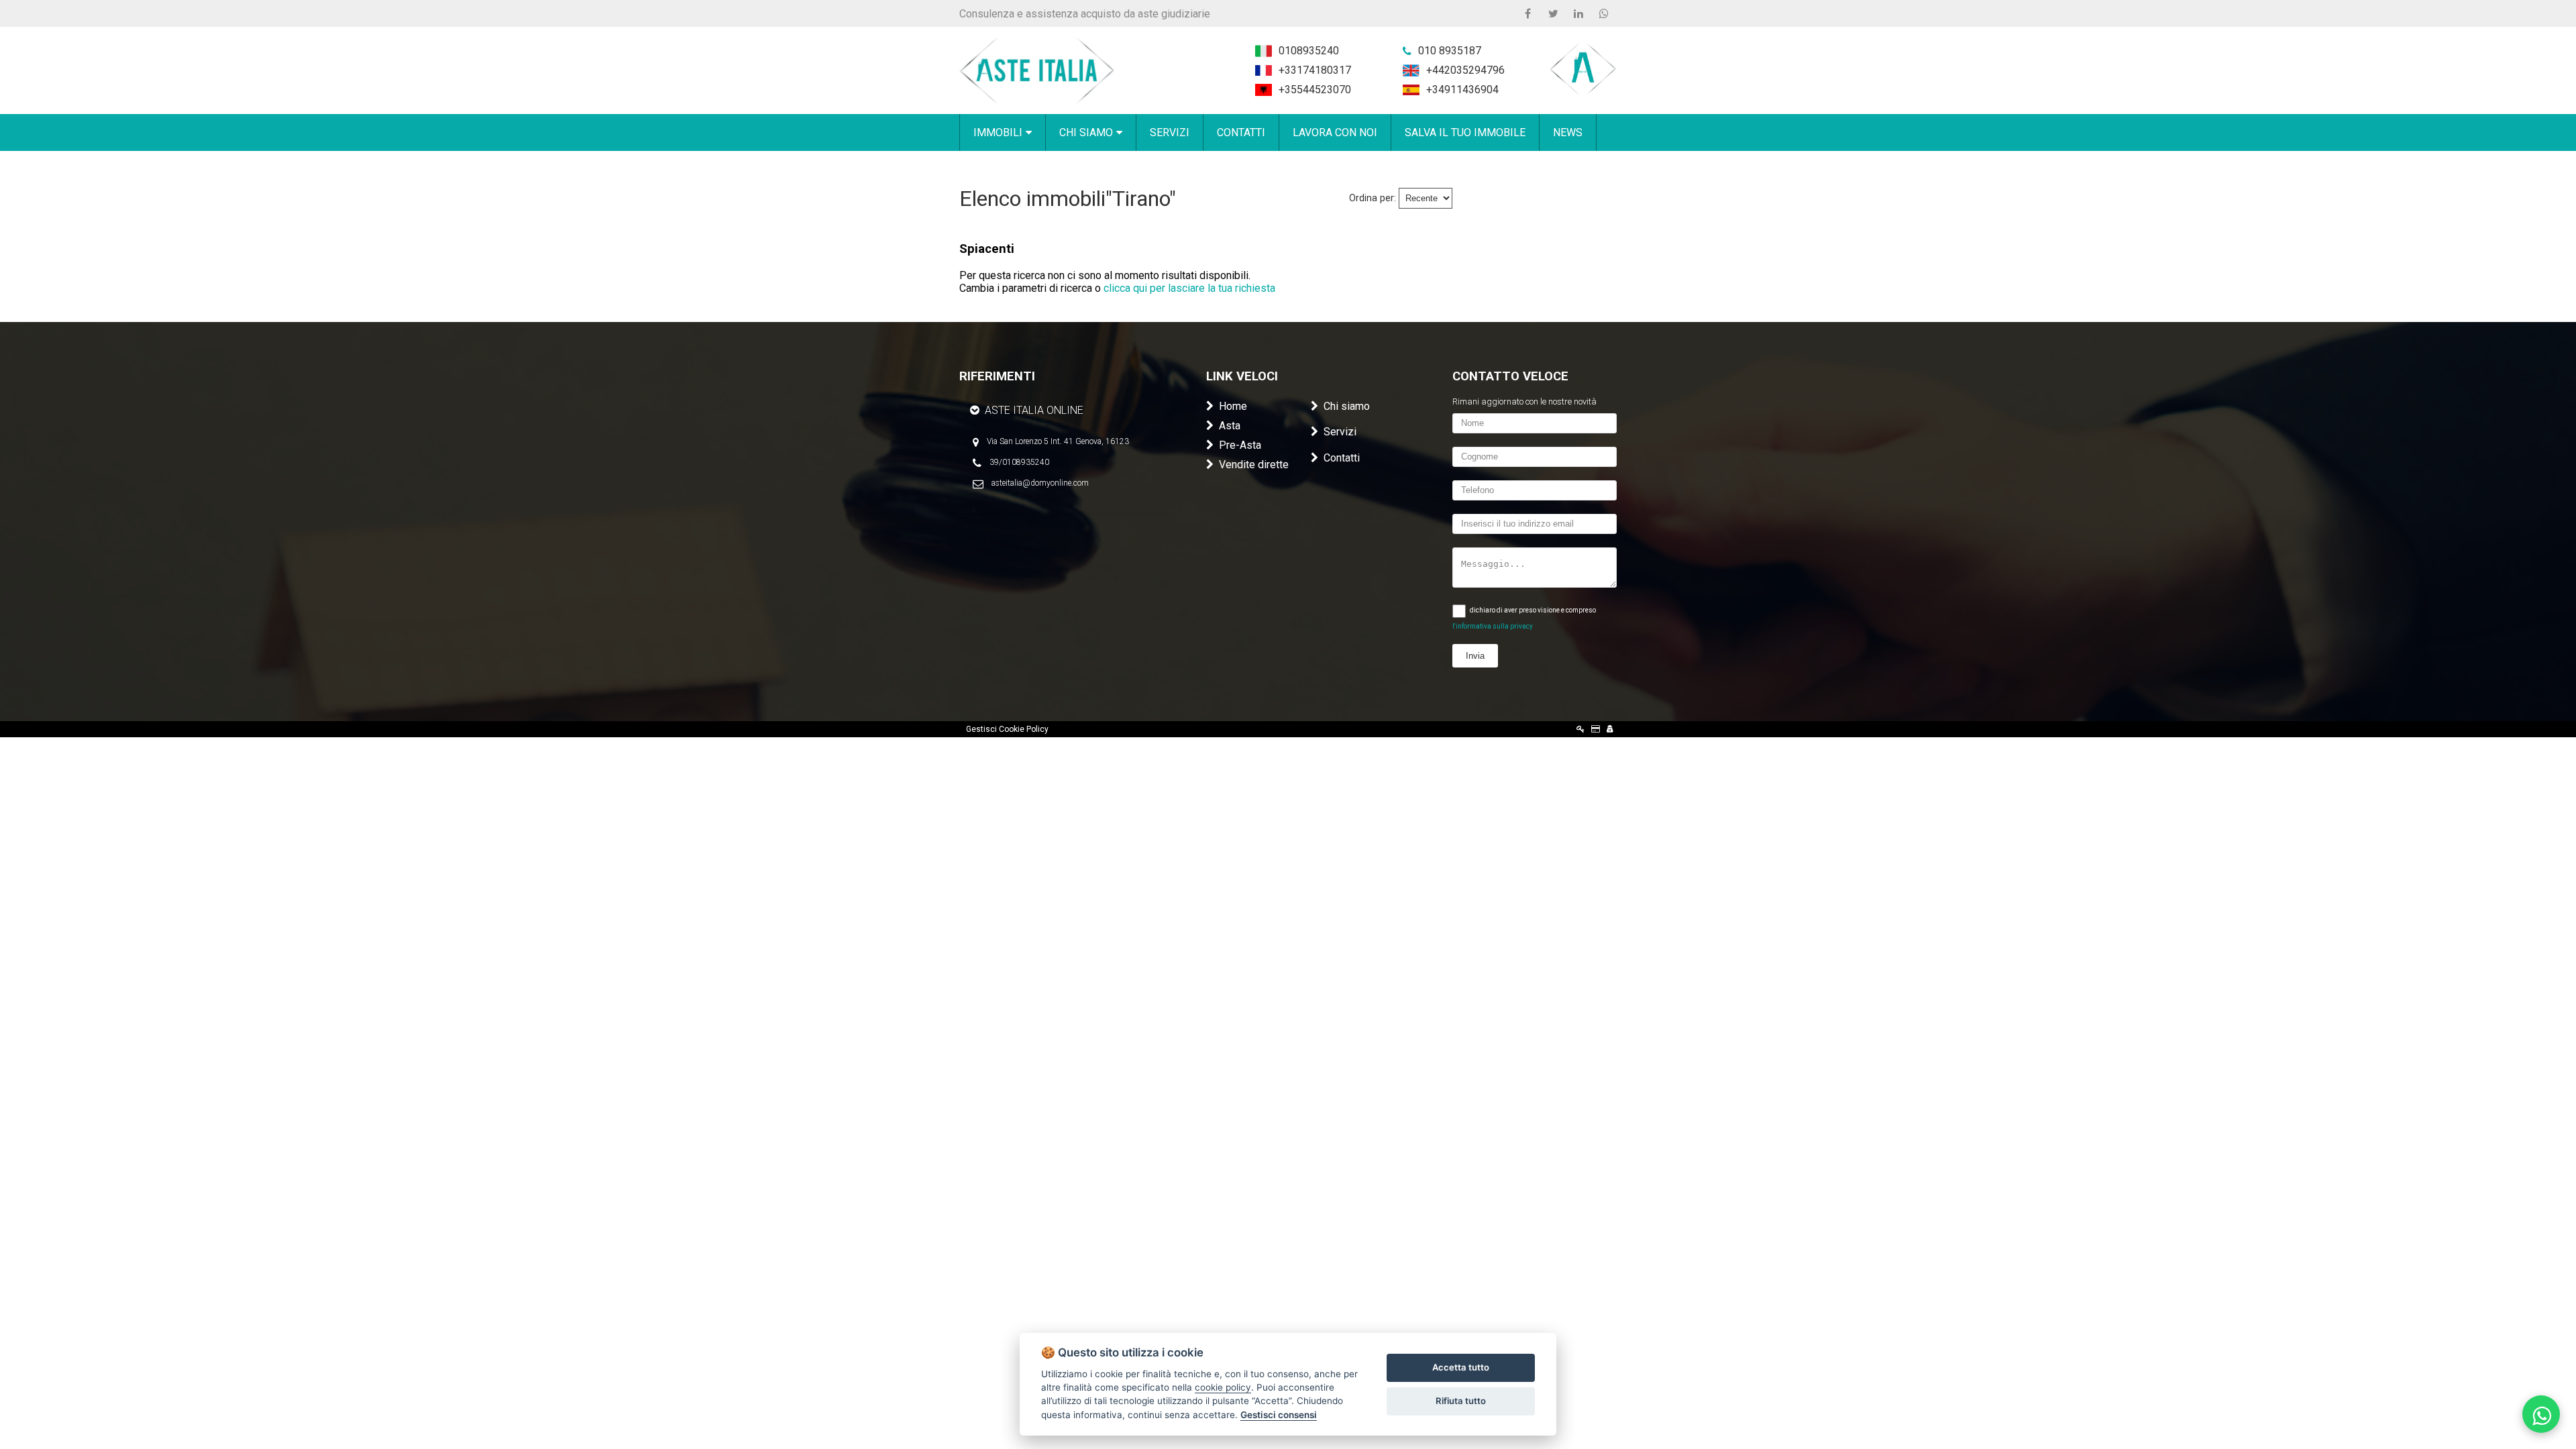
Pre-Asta (1240, 445)
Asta (1230, 426)
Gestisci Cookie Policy (1007, 729)
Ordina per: (1373, 198)
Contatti (1342, 458)
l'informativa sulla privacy (1493, 626)
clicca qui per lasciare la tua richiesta (1189, 288)
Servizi (1340, 432)
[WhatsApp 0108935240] (1604, 13)
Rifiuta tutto (1461, 1401)
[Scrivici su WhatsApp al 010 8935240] (2541, 1414)
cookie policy (1223, 1387)
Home (1233, 406)
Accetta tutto (1461, 1367)
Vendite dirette (1254, 465)
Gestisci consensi (1279, 1415)
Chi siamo (1347, 406)
